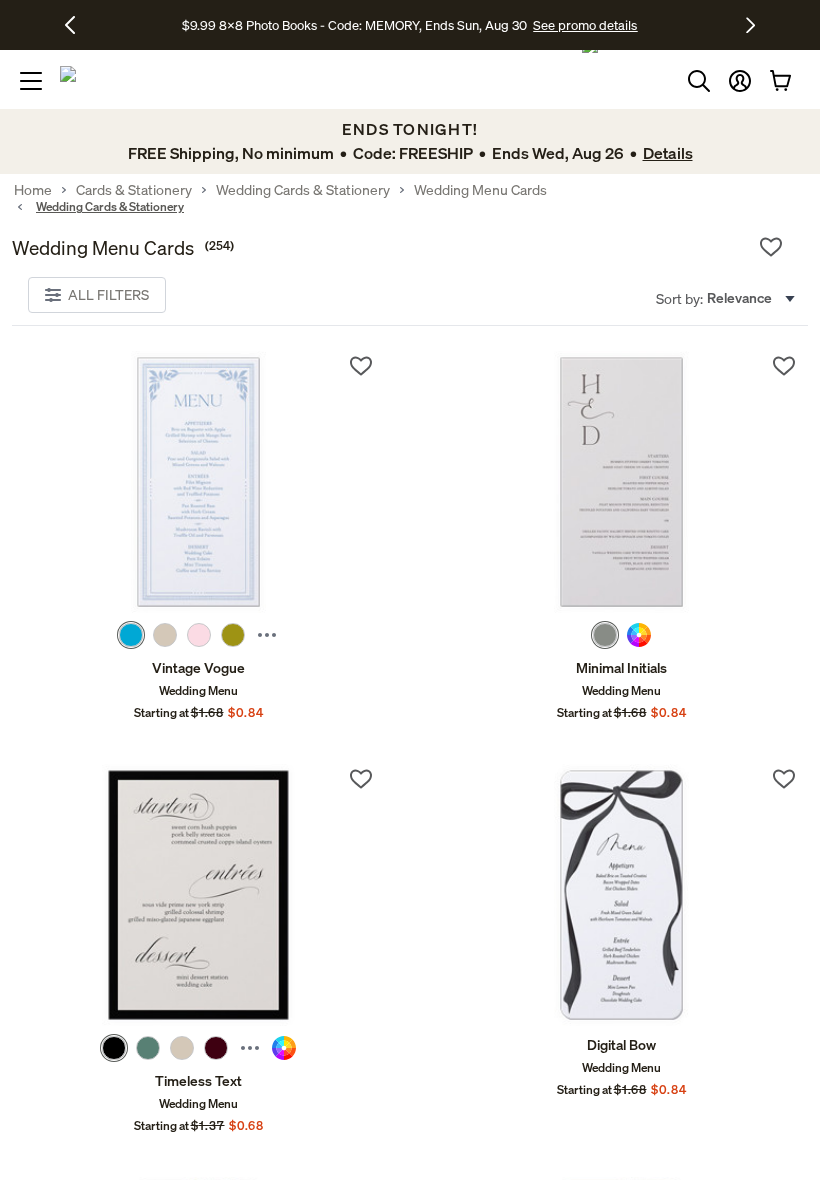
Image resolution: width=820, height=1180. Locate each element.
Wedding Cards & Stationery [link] (303, 190)
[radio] (131, 635)
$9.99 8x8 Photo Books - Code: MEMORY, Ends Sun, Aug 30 (354, 25)
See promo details (585, 25)
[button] (740, 81)
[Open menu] (31, 81)
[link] (198, 482)
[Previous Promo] (77, 25)
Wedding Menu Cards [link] (480, 190)
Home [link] (33, 190)
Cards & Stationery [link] (134, 190)
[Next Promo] (750, 25)
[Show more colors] (267, 635)
